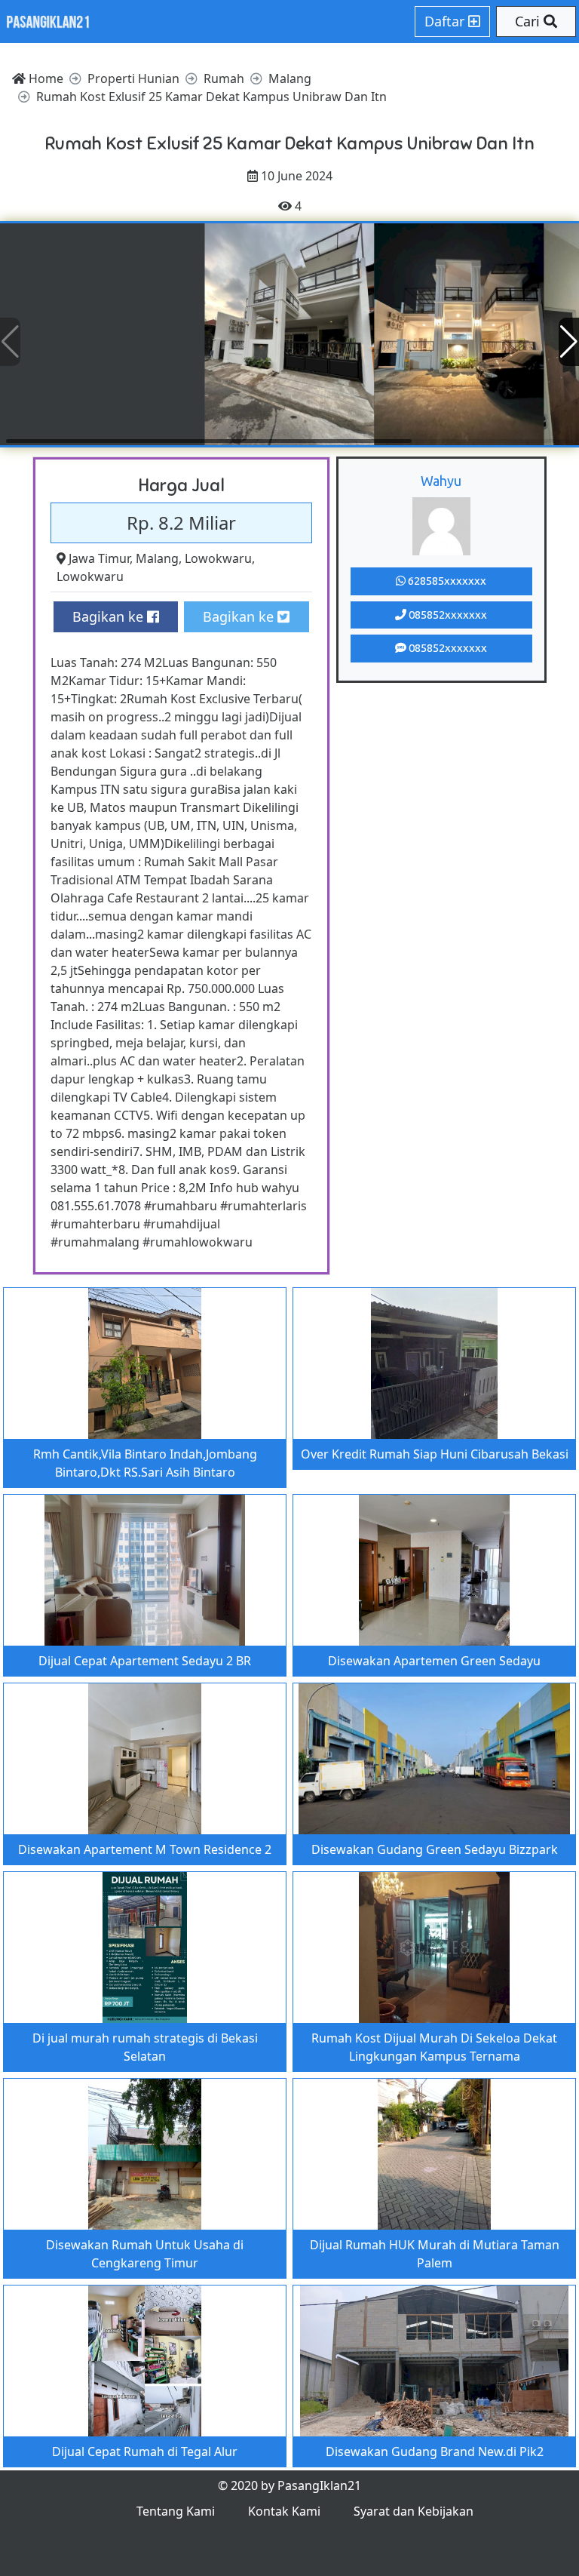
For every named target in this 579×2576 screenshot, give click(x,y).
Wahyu (441, 481)
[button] (569, 342)
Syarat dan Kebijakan (414, 2511)
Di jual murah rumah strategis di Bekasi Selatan (145, 2047)
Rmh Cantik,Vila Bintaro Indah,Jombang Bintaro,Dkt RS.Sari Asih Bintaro (145, 1463)
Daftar (446, 21)
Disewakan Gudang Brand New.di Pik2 (435, 2452)
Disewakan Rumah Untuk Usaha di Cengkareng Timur (145, 2254)
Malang (157, 558)
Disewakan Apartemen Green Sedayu (434, 1661)
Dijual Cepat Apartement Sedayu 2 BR (145, 1661)
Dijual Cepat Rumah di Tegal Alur (145, 2452)
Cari (529, 21)
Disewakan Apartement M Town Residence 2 (145, 1849)
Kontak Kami (284, 2511)
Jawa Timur (99, 558)
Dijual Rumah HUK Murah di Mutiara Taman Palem (435, 2254)
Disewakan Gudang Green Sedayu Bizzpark (435, 1849)
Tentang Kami (176, 2511)
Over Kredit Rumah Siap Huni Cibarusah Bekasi (435, 1454)
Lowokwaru (218, 558)
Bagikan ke (110, 616)
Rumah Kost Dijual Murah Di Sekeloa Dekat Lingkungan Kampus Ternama (434, 2047)
